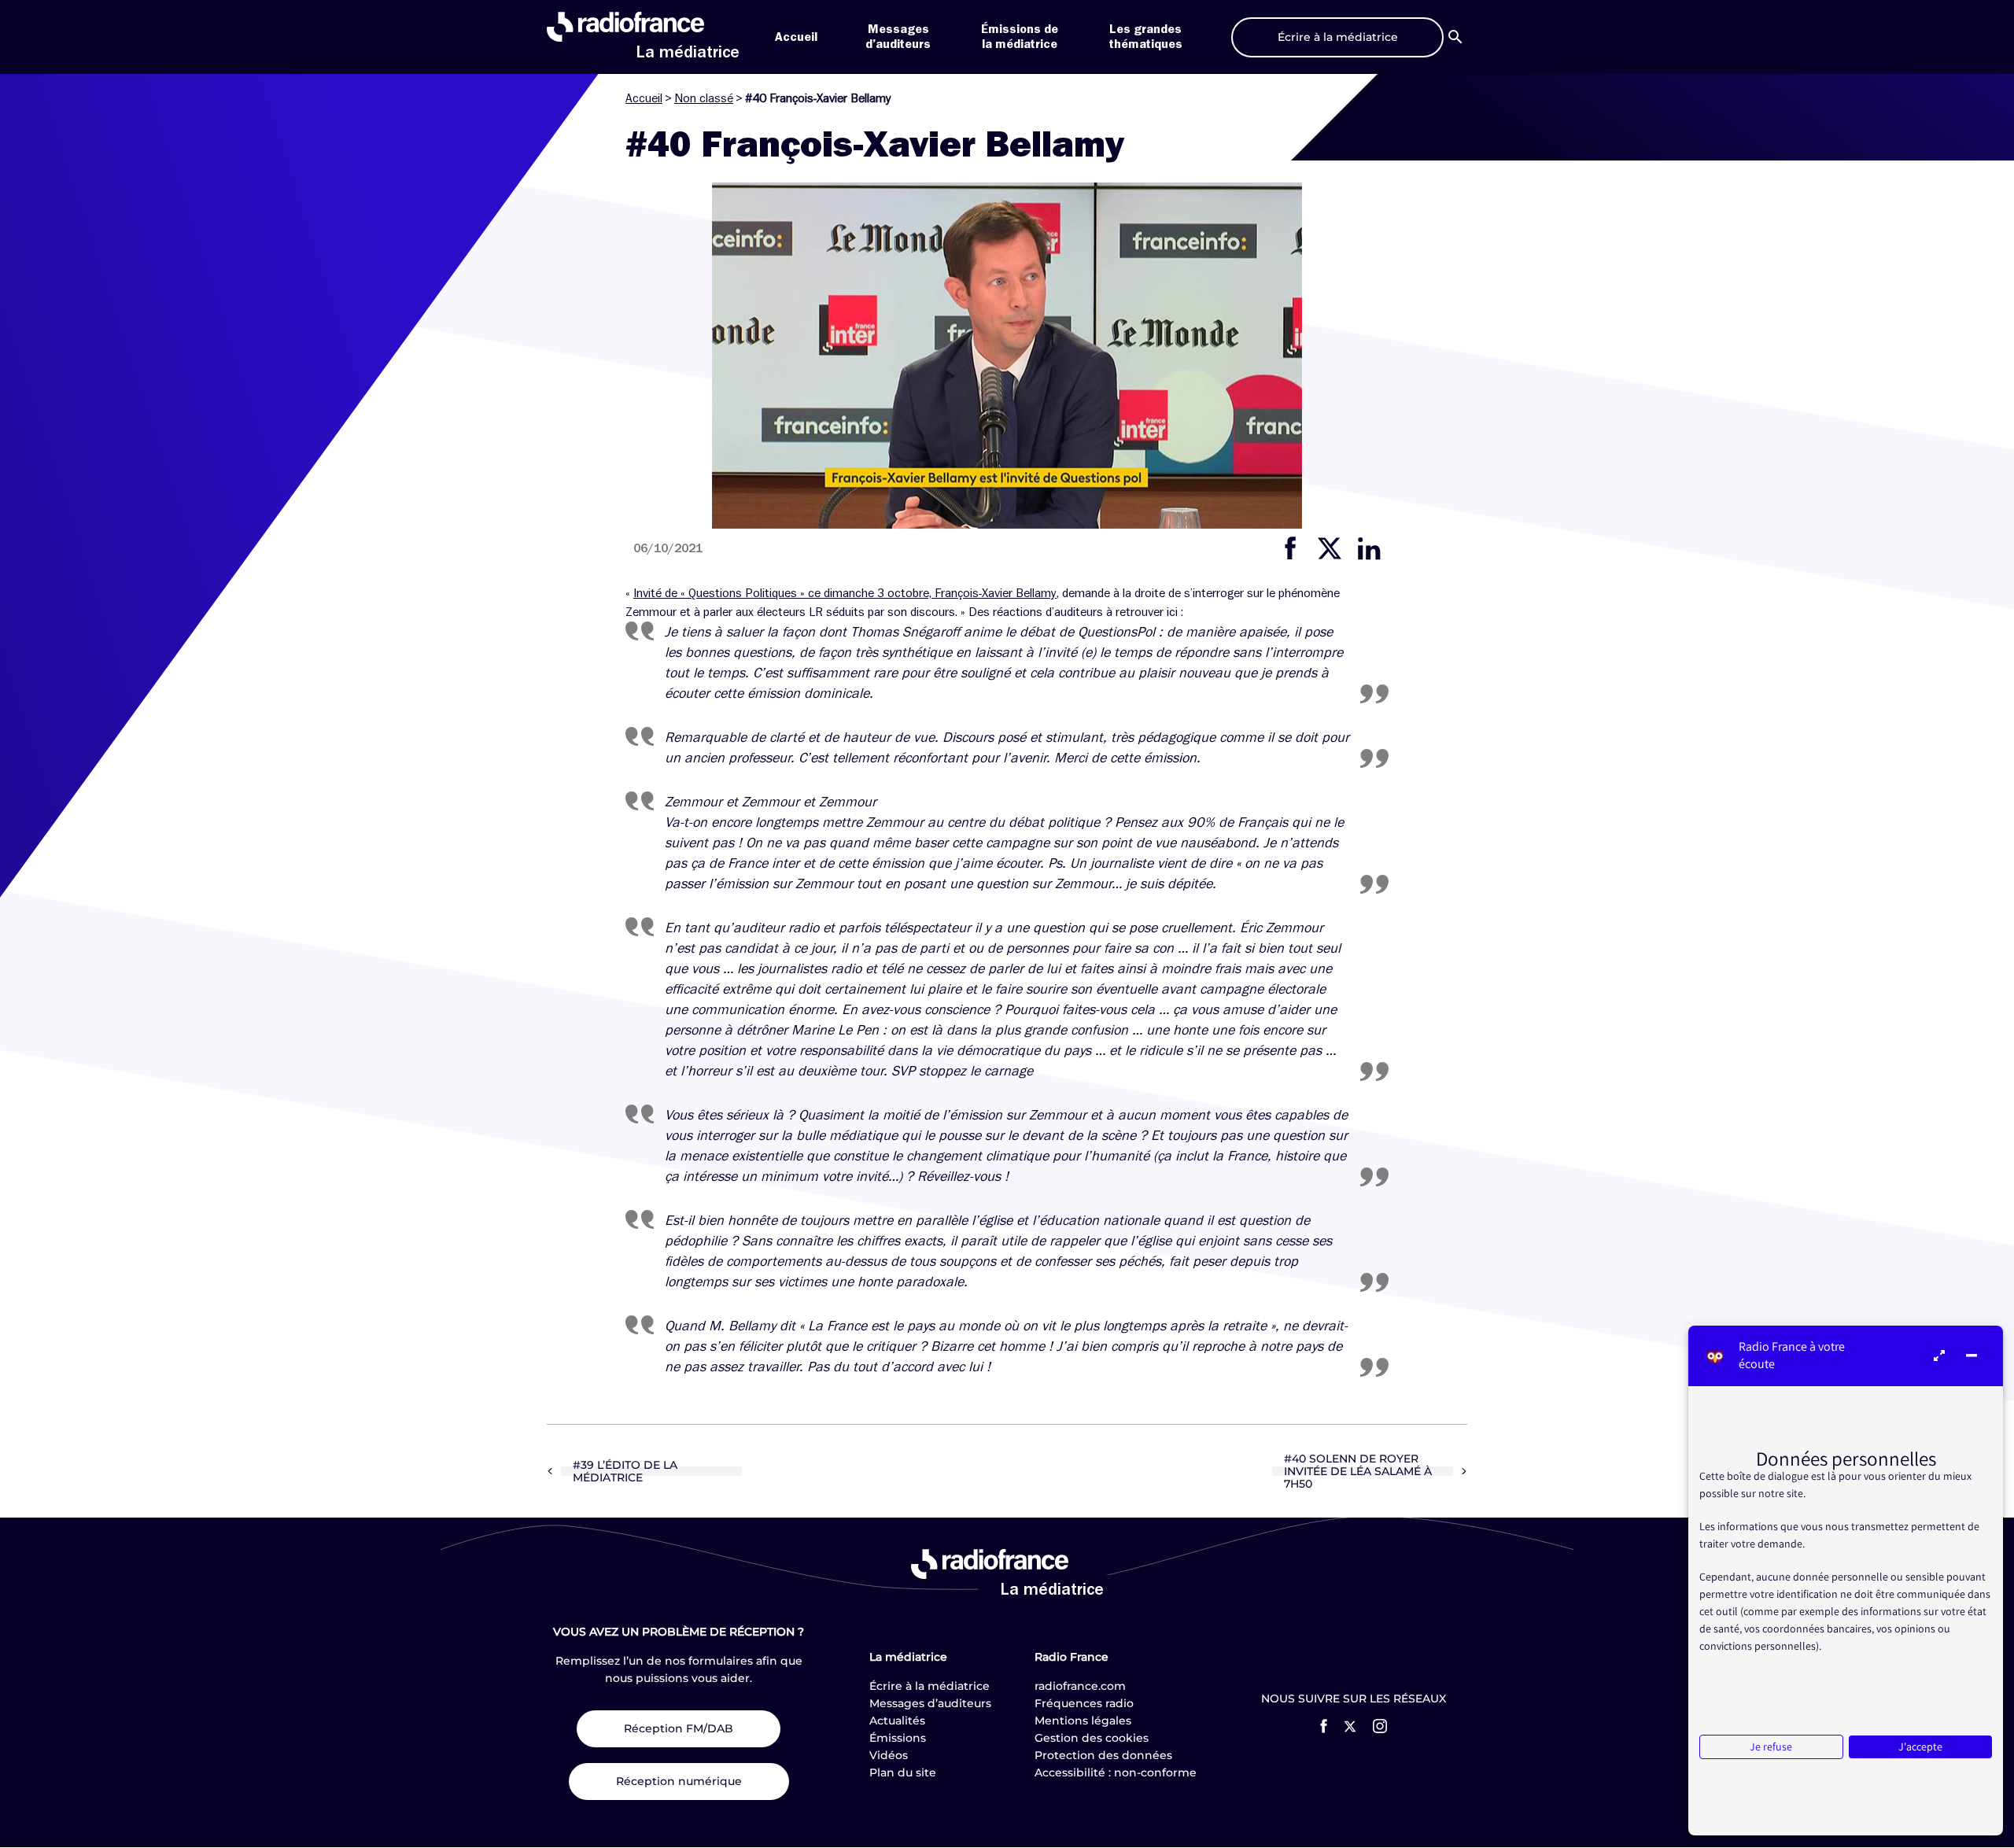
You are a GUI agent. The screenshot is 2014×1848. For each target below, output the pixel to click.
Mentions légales (1083, 1721)
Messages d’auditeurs (930, 1703)
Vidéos (889, 1755)
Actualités (897, 1721)
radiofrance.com (1080, 1686)
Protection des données (1103, 1755)
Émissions (898, 1738)
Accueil (796, 37)
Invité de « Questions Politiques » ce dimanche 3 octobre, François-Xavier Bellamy (845, 593)
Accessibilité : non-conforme (1116, 1772)
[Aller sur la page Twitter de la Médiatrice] (1350, 1726)
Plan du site (903, 1772)
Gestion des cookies (1092, 1738)
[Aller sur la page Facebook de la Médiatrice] (1324, 1726)
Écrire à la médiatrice (930, 1686)
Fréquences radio (1084, 1703)
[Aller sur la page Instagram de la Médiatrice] (1380, 1726)
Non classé (704, 98)
